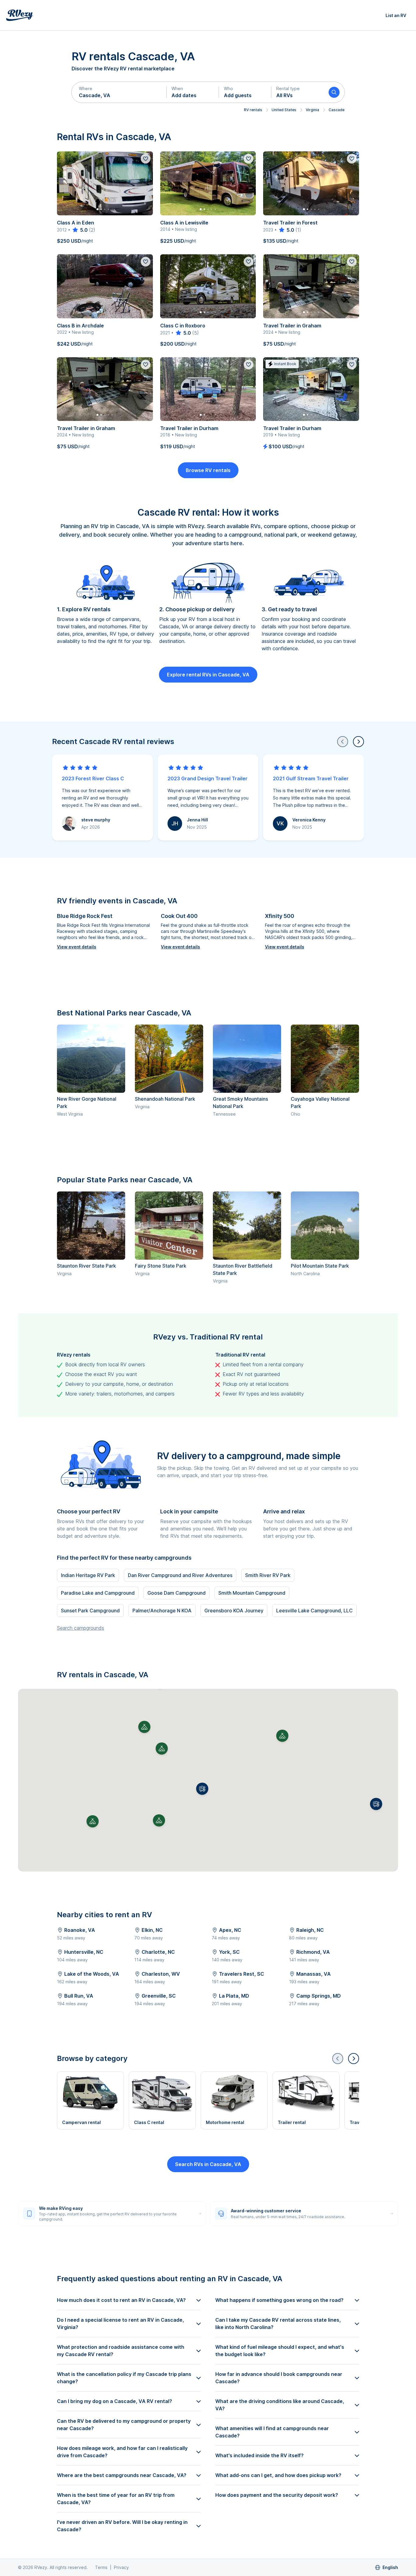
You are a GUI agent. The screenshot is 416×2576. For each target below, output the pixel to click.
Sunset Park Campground (90, 1611)
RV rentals (253, 110)
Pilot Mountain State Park (320, 1266)
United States (284, 110)
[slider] (80, 230)
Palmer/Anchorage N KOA (162, 1611)
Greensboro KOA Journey (234, 1611)
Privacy (121, 2567)
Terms (101, 2567)
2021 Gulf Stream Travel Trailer (311, 778)
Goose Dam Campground (176, 1593)
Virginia (312, 110)
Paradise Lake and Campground (98, 1593)
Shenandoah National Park (165, 1099)
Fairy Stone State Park (161, 1266)
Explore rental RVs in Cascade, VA (208, 675)
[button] (119, 92)
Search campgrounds (81, 1628)
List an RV (396, 15)
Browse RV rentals (208, 470)
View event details (77, 947)
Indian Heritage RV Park (88, 1575)
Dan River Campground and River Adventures (180, 1575)
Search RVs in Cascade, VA (208, 2164)
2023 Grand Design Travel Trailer (208, 778)
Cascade (337, 110)
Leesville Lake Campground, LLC (314, 1611)
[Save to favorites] (146, 159)
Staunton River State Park (86, 1266)
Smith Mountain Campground (252, 1593)
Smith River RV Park (268, 1575)
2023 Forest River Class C (93, 778)
